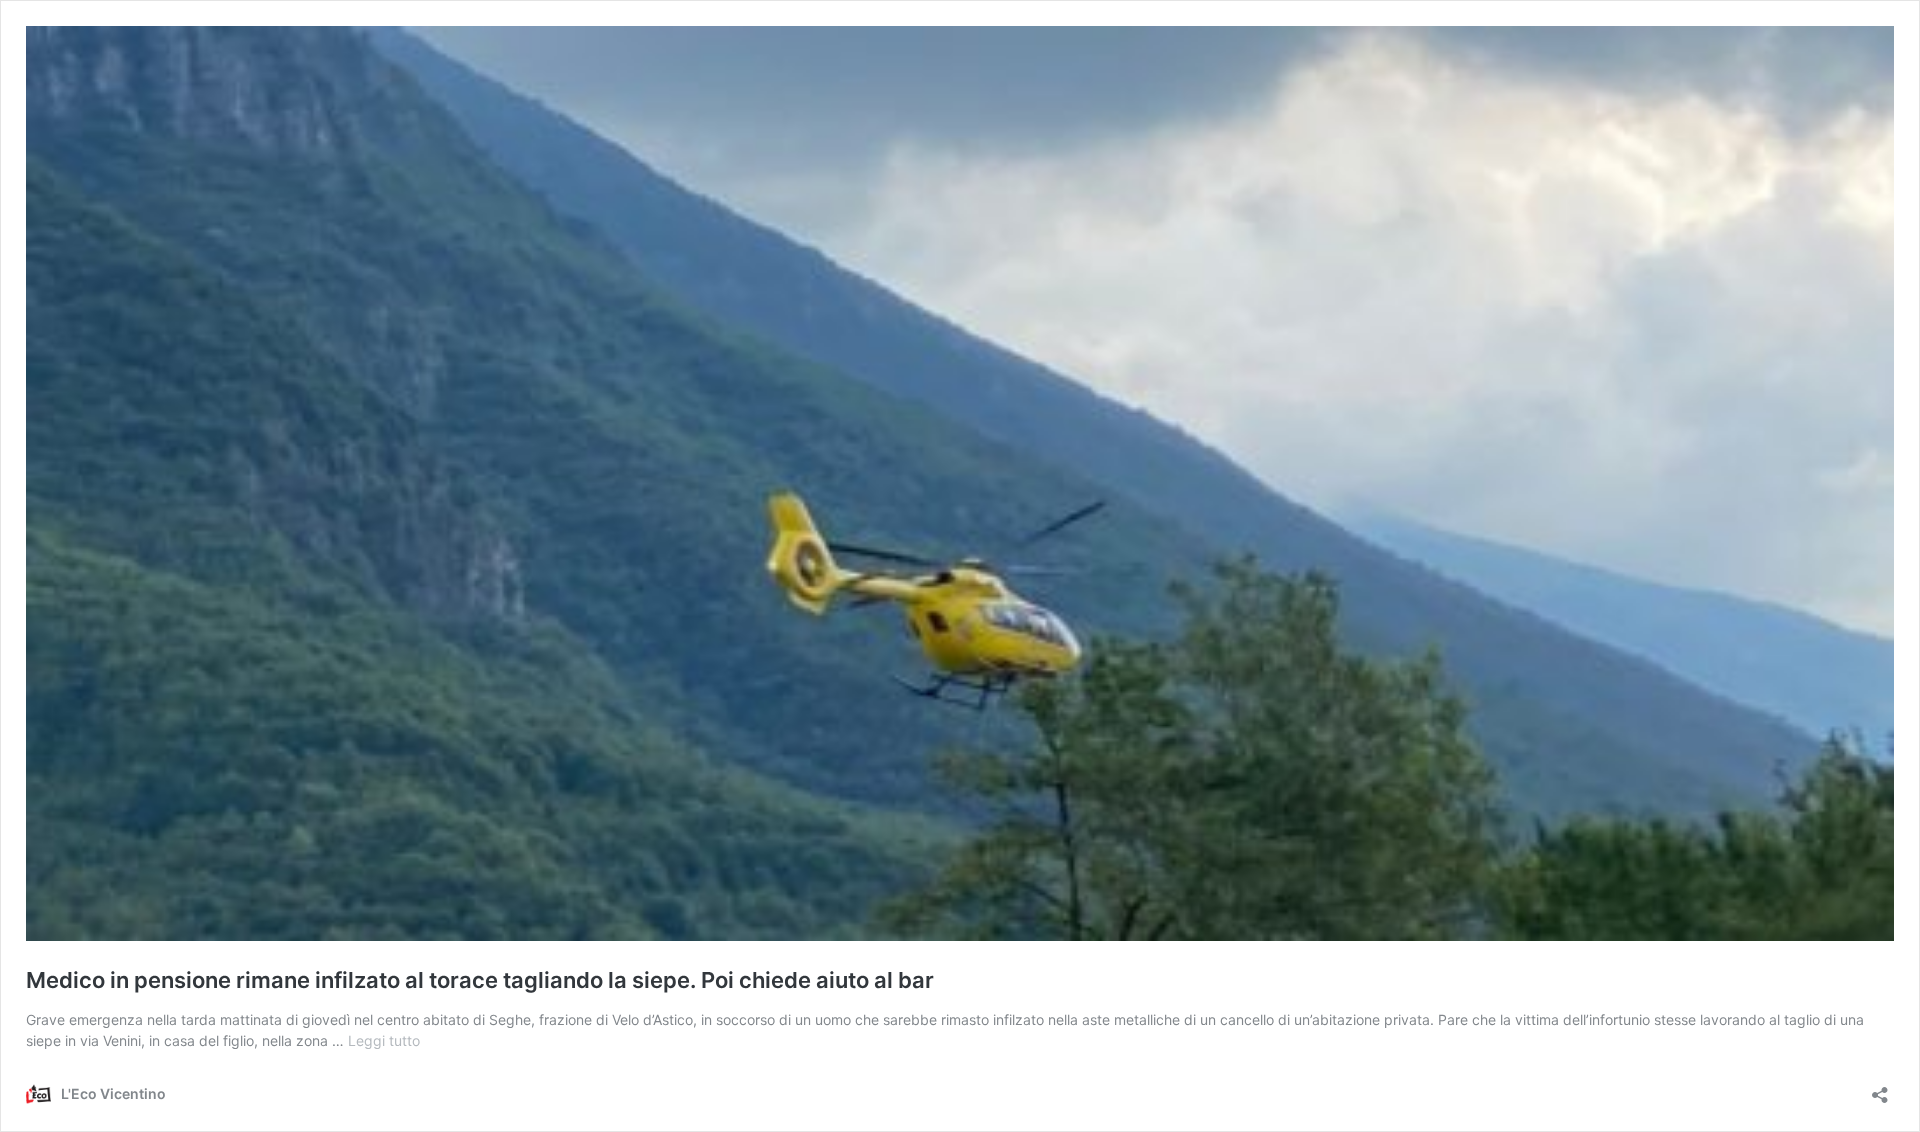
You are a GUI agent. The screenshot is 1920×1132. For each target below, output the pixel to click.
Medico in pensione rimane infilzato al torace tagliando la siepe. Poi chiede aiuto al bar (480, 980)
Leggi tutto (384, 1040)
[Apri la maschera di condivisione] (1880, 1088)
